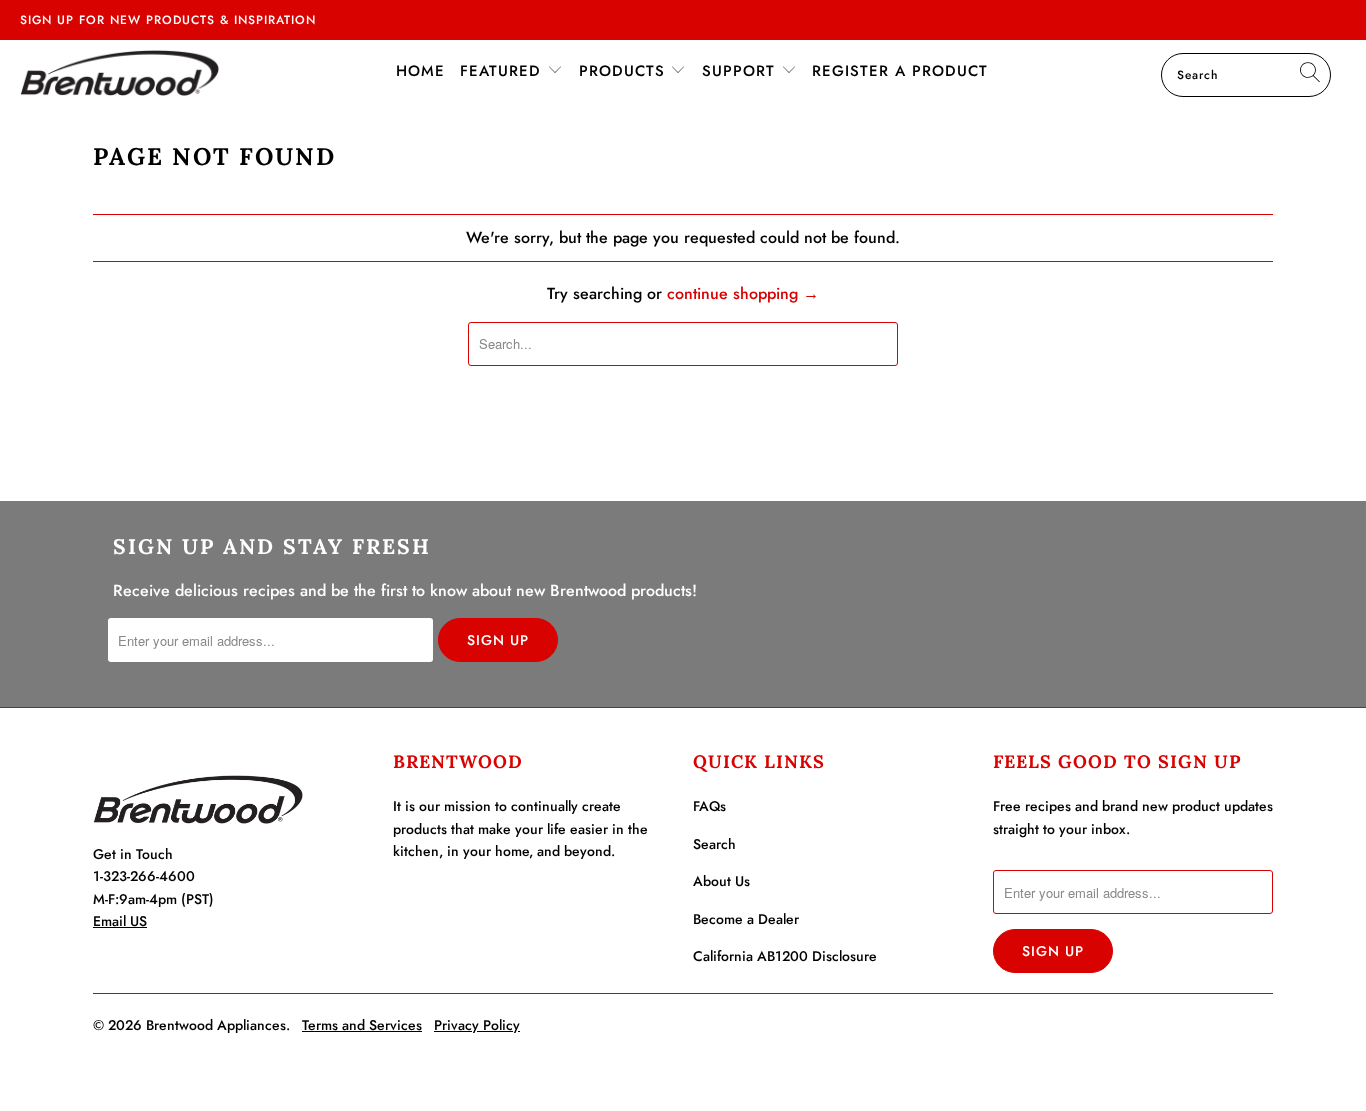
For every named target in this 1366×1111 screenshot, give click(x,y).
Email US (120, 921)
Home (420, 71)
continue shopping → (743, 293)
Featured (503, 71)
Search (714, 844)
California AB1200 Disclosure (785, 956)
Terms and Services (362, 1025)
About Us (721, 881)
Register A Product (900, 71)
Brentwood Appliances (216, 1025)
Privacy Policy (477, 1025)
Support (741, 71)
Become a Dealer (746, 919)
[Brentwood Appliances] (119, 72)
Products (625, 71)
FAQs (709, 806)
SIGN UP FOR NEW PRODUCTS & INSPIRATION (168, 20)
